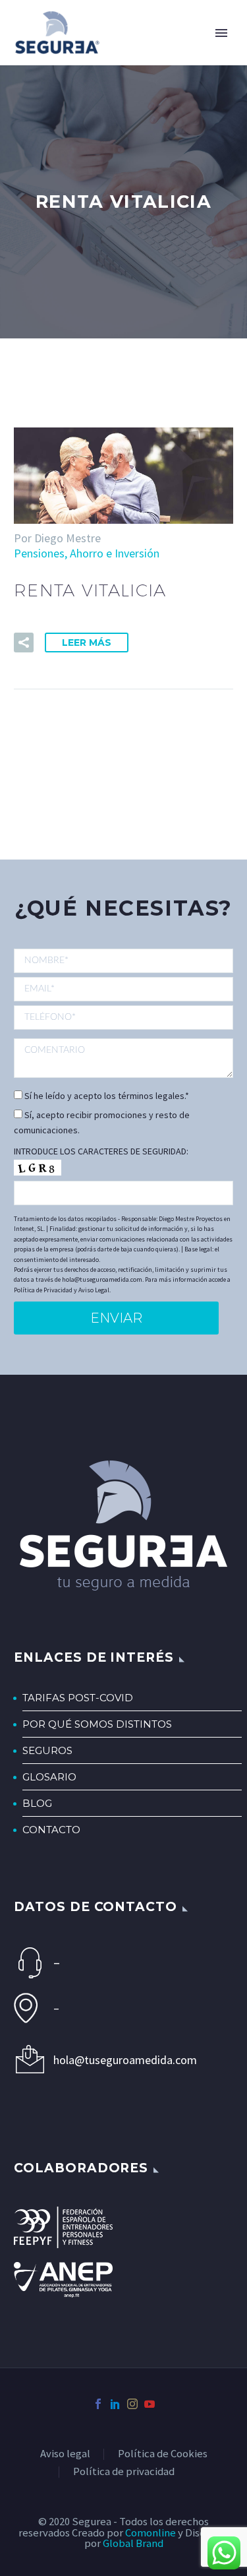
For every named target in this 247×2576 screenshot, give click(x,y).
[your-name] (123, 962)
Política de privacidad (124, 2472)
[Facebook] (98, 2404)
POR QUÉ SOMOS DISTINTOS (97, 1724)
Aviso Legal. (95, 1290)
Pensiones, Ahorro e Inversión (87, 553)
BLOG (37, 1803)
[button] (24, 643)
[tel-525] (123, 1017)
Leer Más (87, 643)
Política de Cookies (163, 2454)
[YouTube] (150, 2404)
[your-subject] (123, 1058)
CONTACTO (51, 1830)
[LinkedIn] (115, 2404)
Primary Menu (221, 33)
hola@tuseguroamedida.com (125, 2060)
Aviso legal (65, 2454)
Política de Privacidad (43, 1290)
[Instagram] (132, 2404)
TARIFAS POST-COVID (78, 1698)
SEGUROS (47, 1750)
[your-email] (123, 989)
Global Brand (133, 2543)
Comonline (151, 2533)
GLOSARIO (49, 1777)
